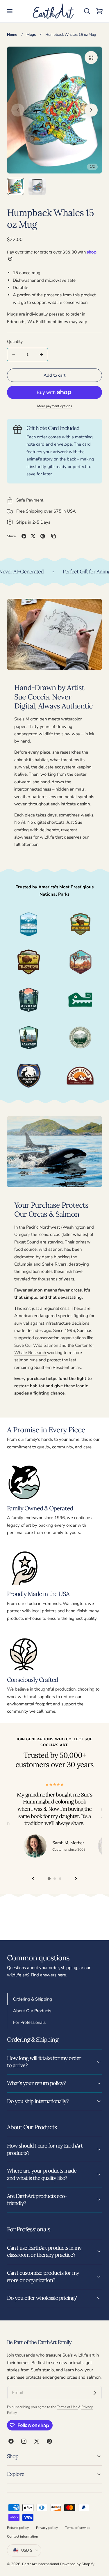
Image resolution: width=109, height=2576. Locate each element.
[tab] (16, 186)
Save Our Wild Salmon (36, 1345)
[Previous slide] (18, 110)
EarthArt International (41, 2564)
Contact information (23, 2536)
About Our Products (32, 2011)
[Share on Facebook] (24, 536)
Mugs (31, 35)
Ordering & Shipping (33, 1999)
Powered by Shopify (77, 2564)
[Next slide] (91, 110)
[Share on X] (33, 536)
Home (12, 35)
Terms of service (78, 2528)
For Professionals (29, 2022)
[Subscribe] (95, 2393)
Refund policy (18, 2528)
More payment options (55, 406)
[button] (10, 11)
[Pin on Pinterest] (43, 536)
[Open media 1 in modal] (91, 57)
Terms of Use (68, 2407)
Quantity (15, 342)
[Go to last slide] (33, 1878)
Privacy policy (47, 2528)
